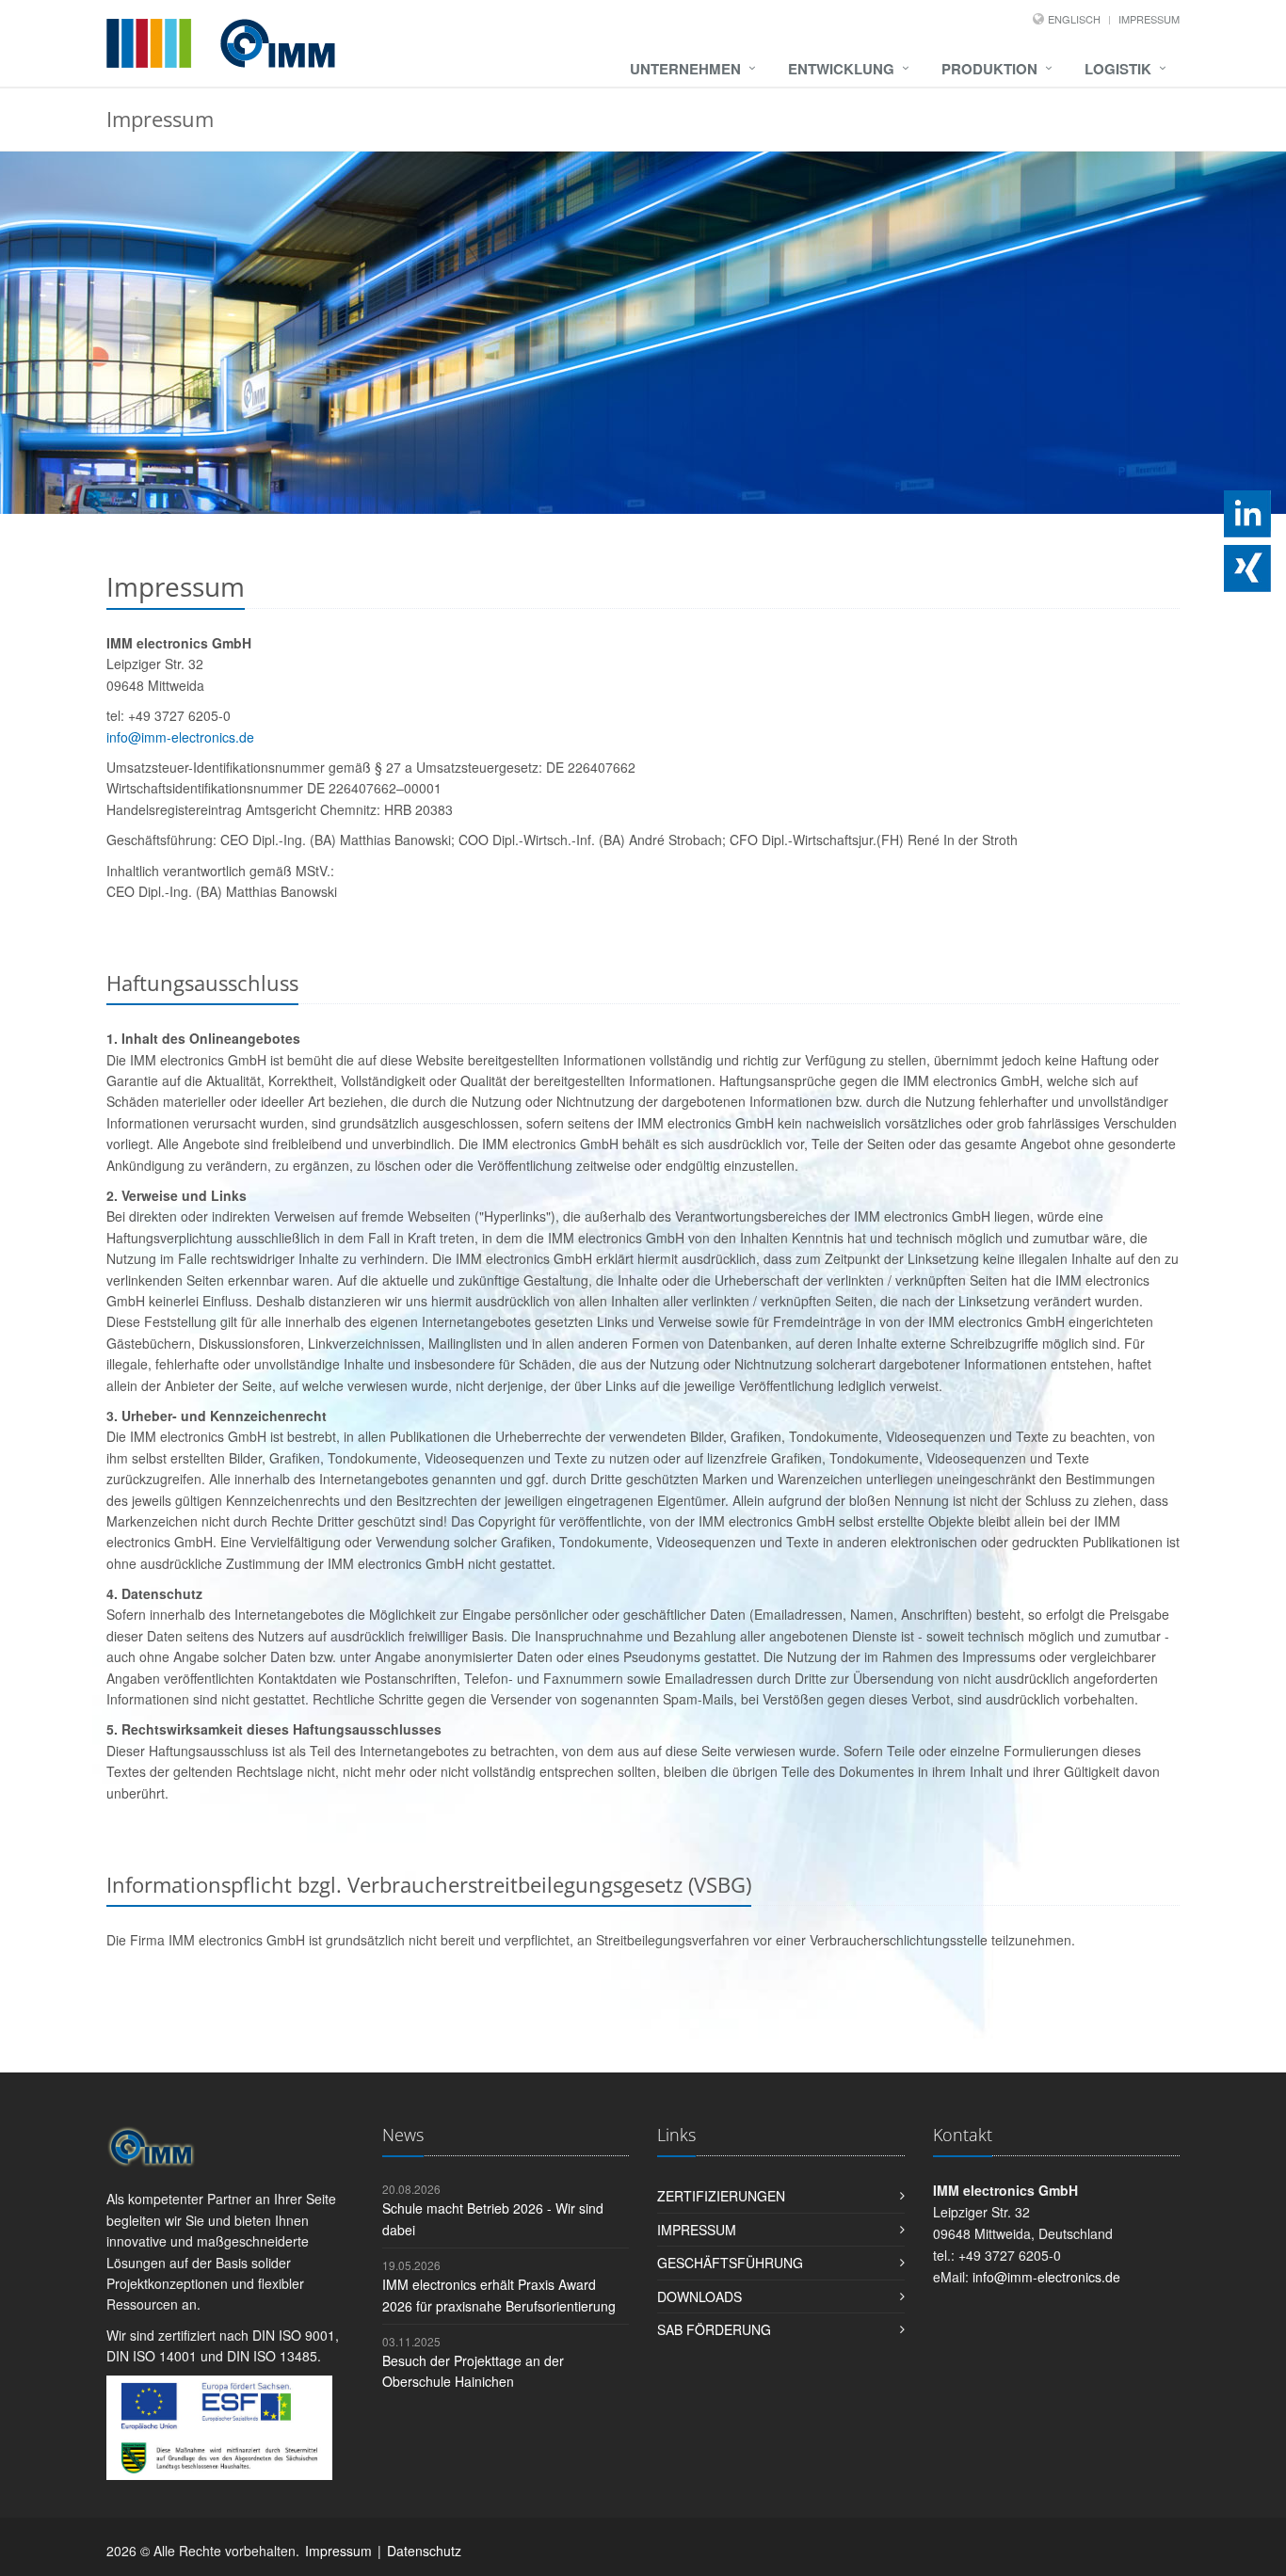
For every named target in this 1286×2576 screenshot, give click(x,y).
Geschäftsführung (730, 2263)
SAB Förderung (714, 2329)
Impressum (1149, 19)
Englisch (1074, 19)
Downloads (699, 2296)
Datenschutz (424, 2551)
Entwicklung (841, 69)
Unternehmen (685, 69)
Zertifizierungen (721, 2196)
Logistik (1118, 69)
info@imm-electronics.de (180, 737)
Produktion (989, 69)
